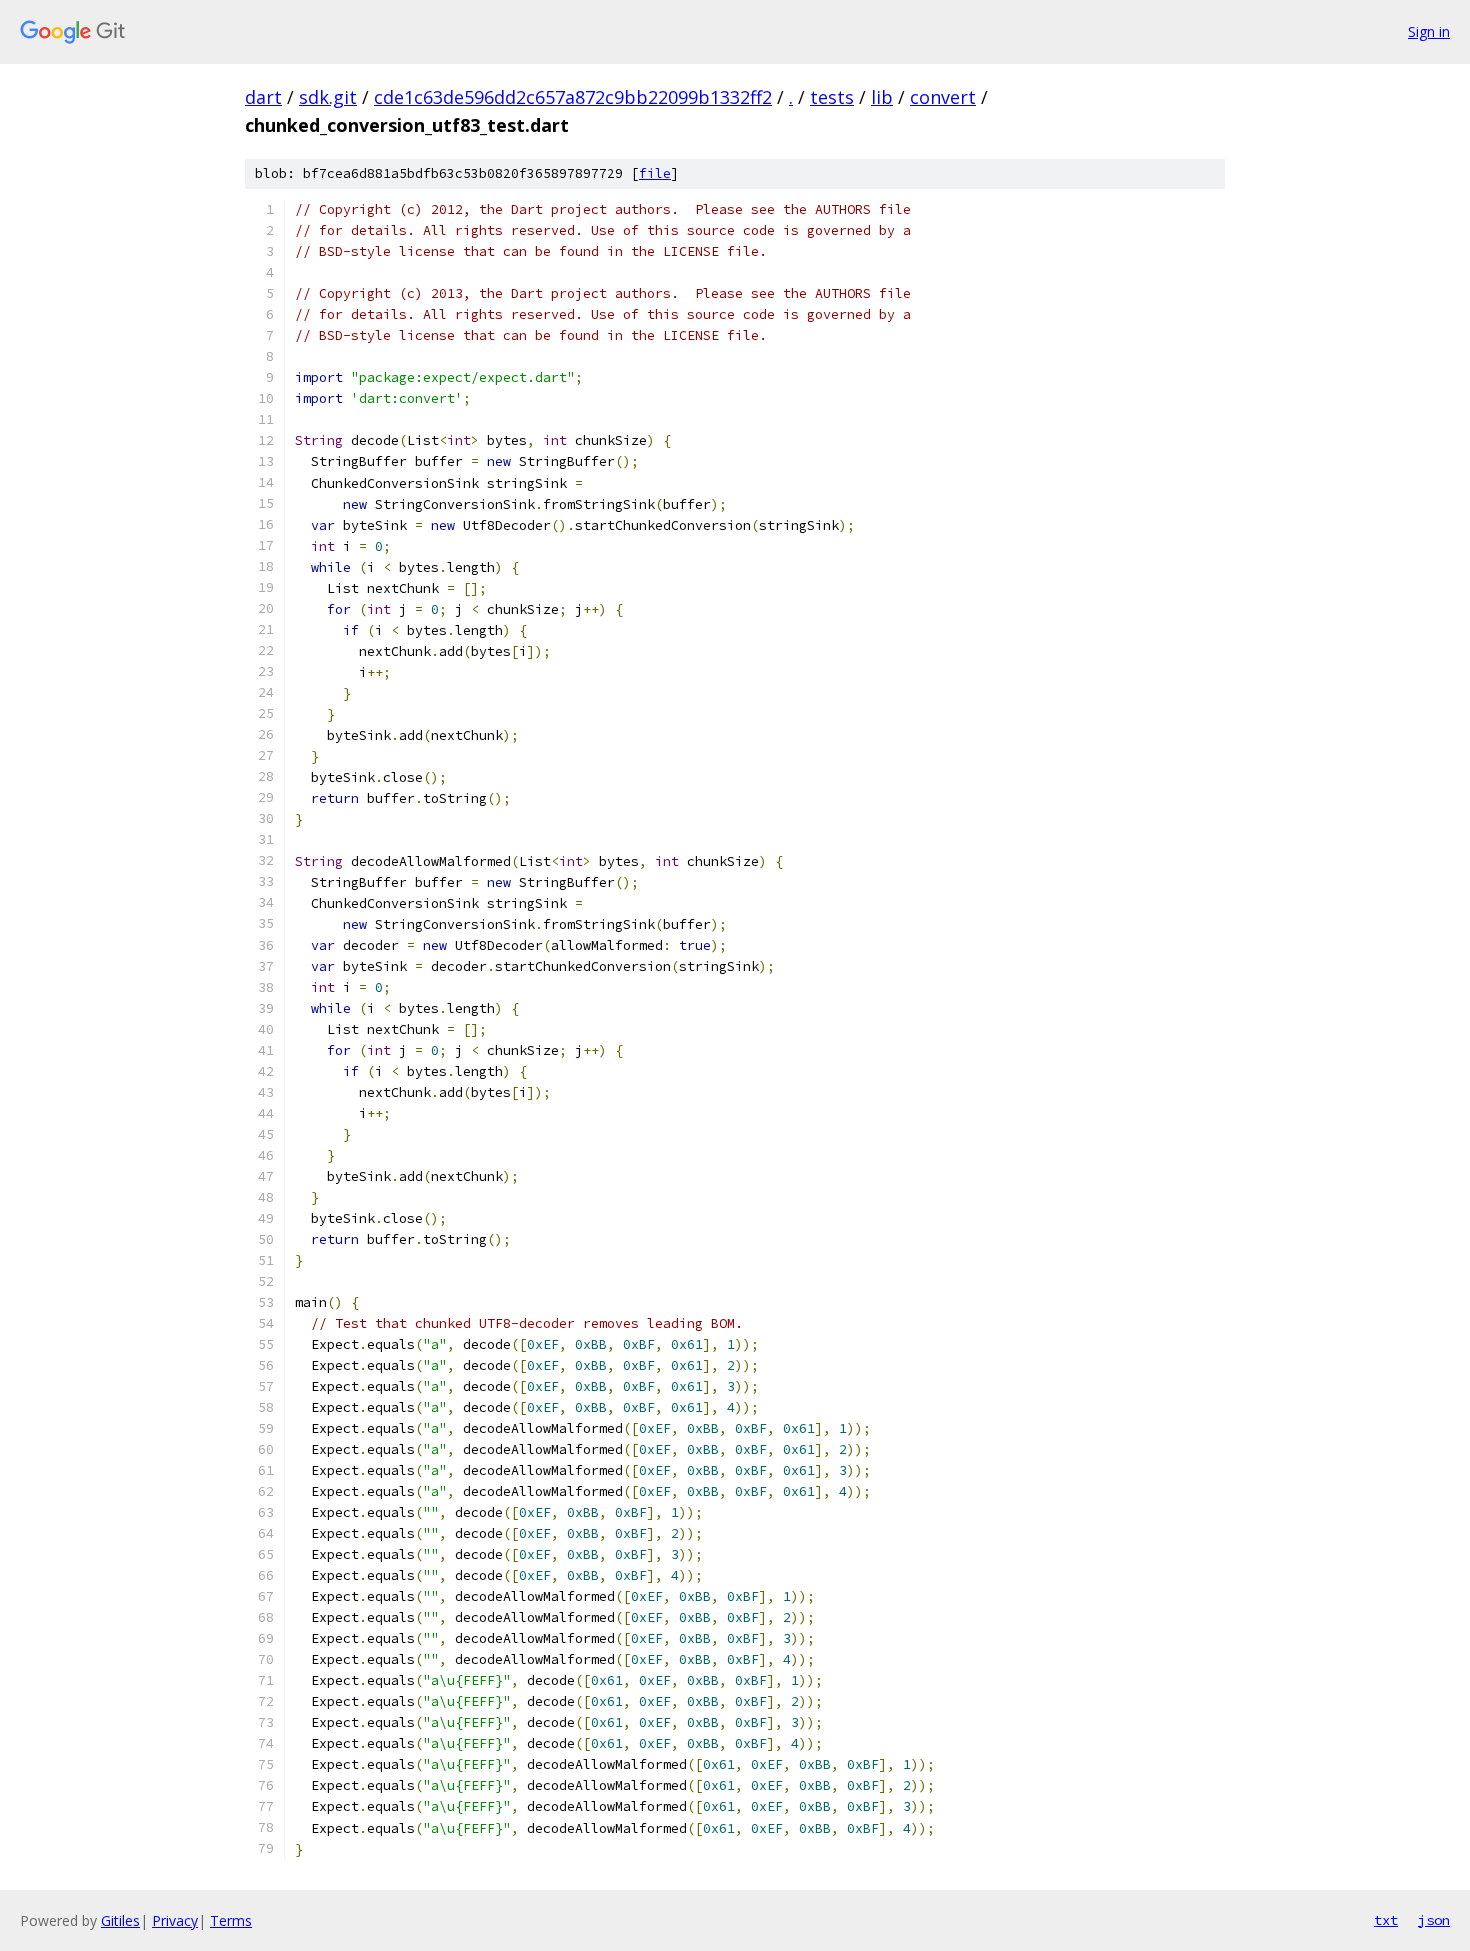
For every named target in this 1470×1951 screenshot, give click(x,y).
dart (263, 97)
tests (832, 97)
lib (882, 97)
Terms (231, 1920)
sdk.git (328, 97)
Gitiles (120, 1920)
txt (1386, 1920)
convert (943, 97)
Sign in (1429, 31)
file (655, 173)
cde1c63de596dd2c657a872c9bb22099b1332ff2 (573, 97)
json (1434, 1920)
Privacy (175, 1920)
